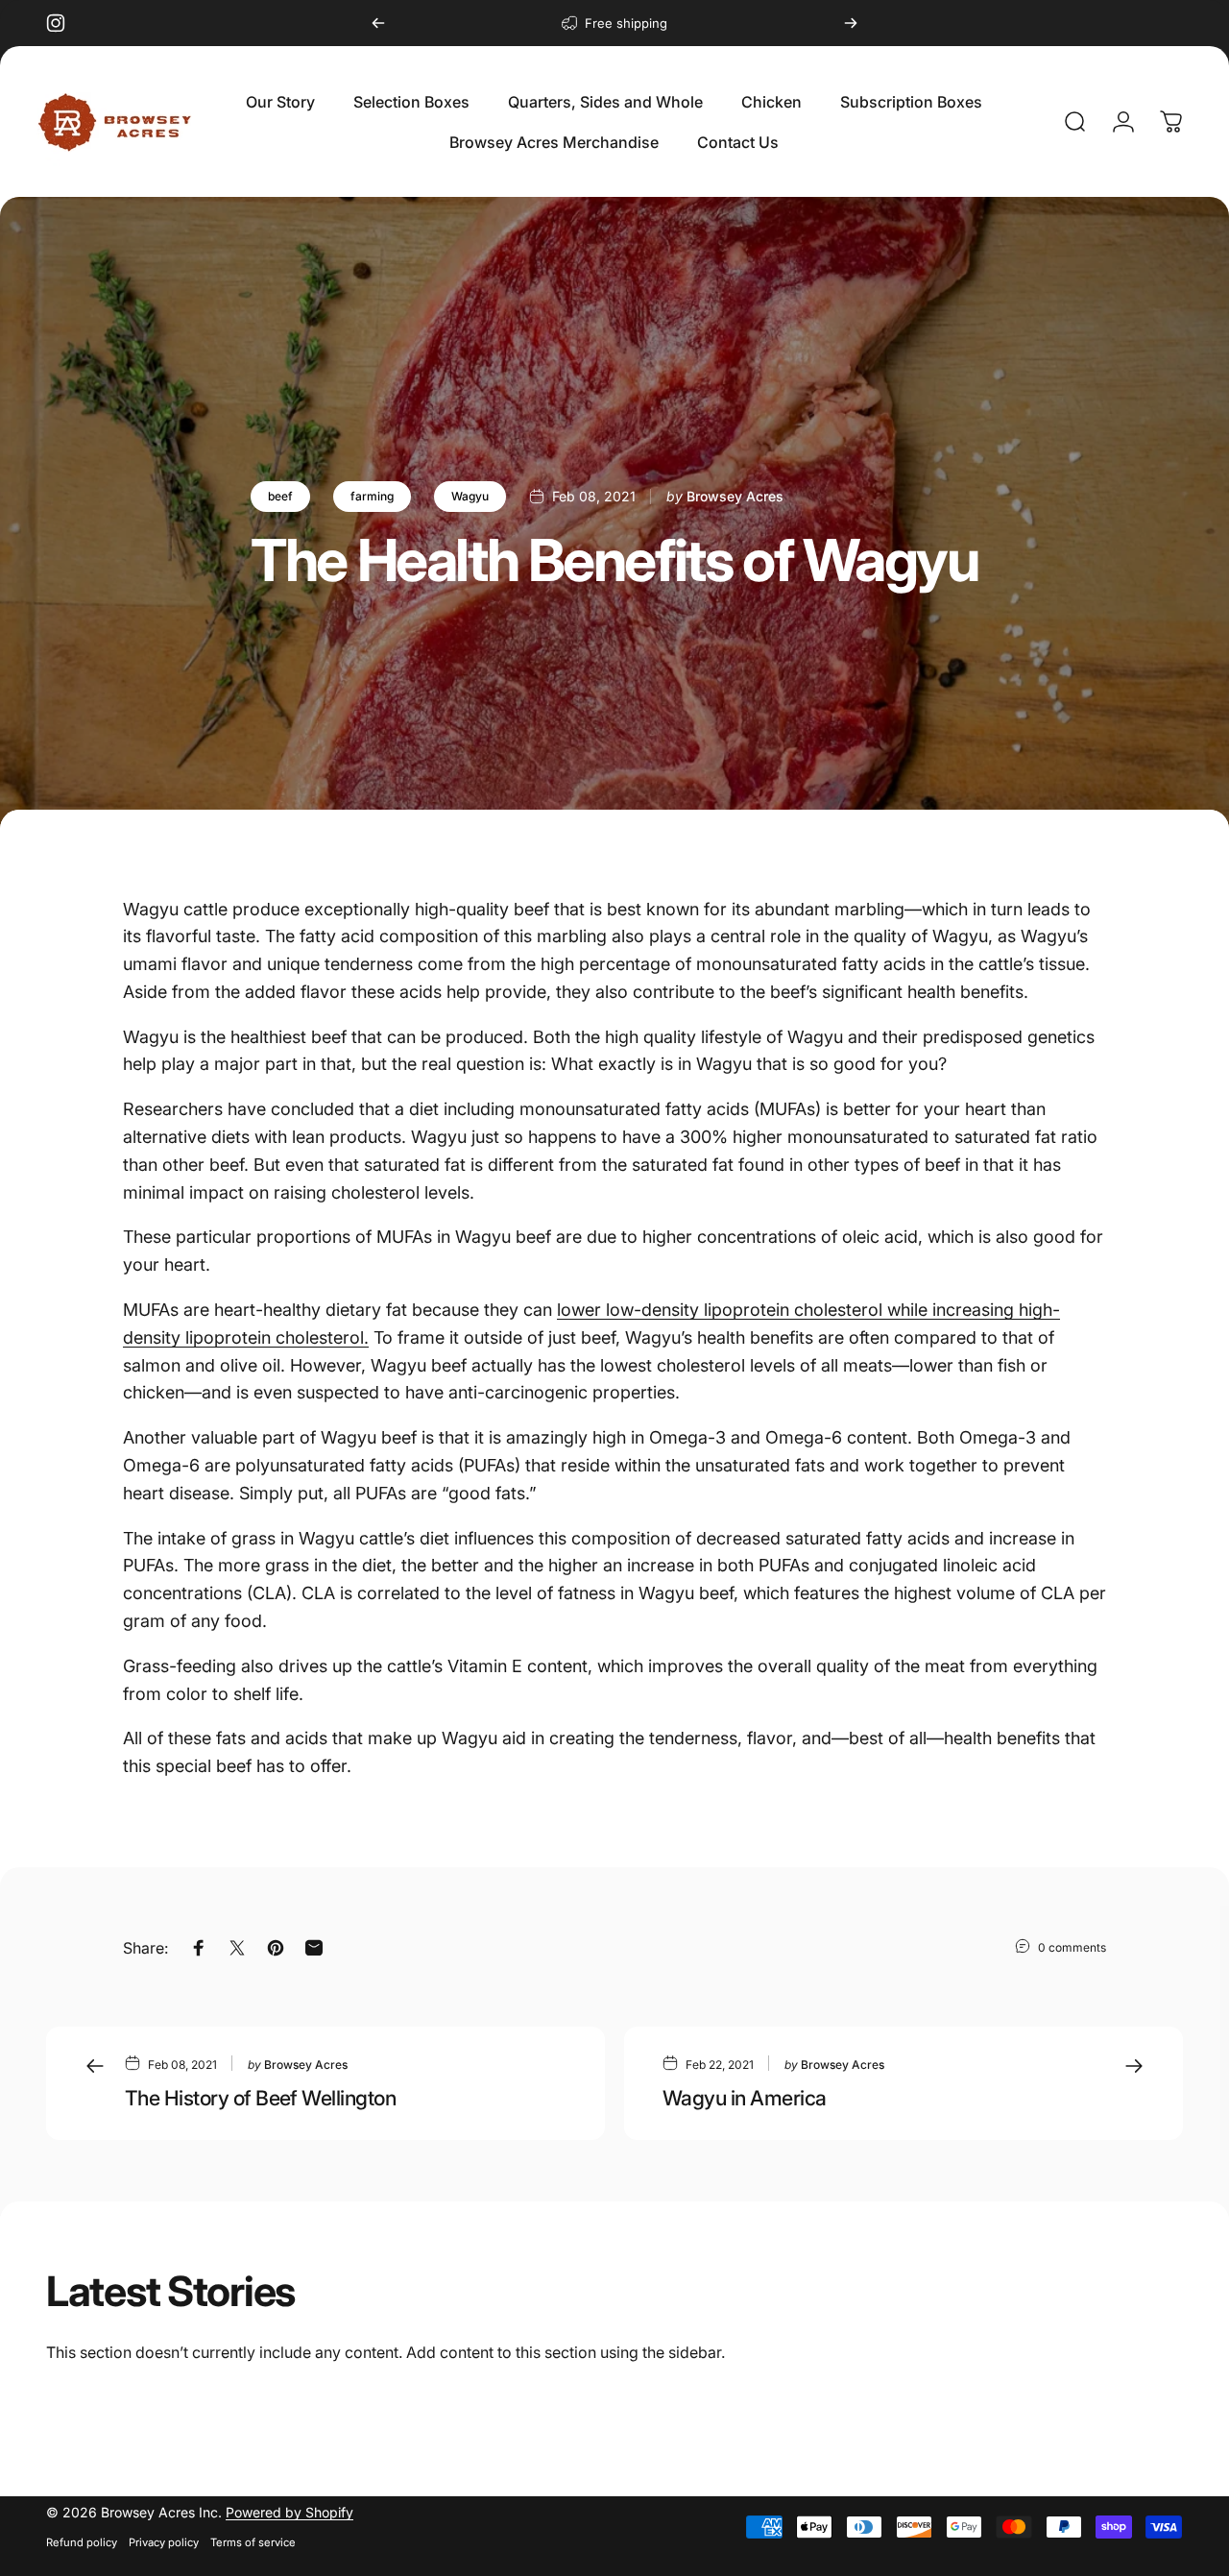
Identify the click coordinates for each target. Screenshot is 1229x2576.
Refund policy (82, 2542)
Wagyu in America (745, 2098)
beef (280, 496)
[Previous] (378, 23)
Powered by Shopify (289, 2512)
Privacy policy (164, 2542)
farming (372, 496)
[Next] (851, 23)
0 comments (1072, 1947)
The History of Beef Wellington (260, 2098)
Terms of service (253, 2542)
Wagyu (470, 496)
